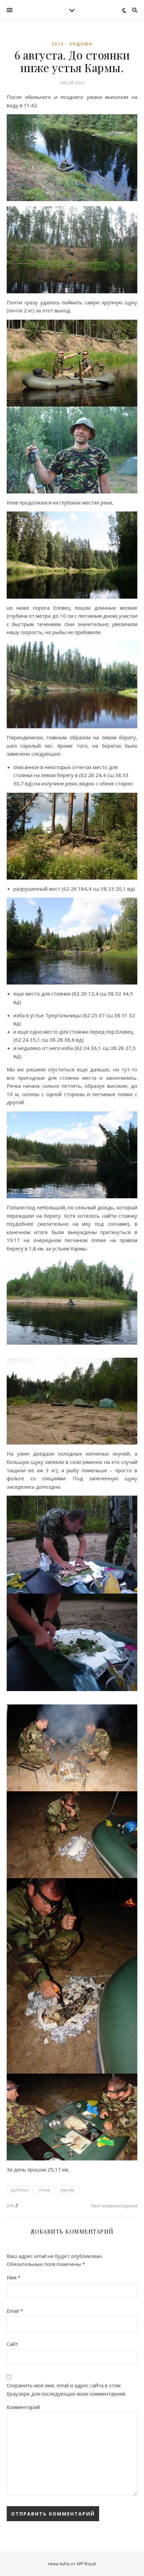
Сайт (12, 2344)
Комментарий (23, 2407)
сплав (44, 2190)
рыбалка (20, 2190)
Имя (14, 2277)
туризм (67, 2190)
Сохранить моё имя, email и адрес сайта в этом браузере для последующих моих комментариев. (66, 2389)
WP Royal (86, 2564)
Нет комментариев (114, 2206)
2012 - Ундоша (72, 44)
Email (15, 2311)
